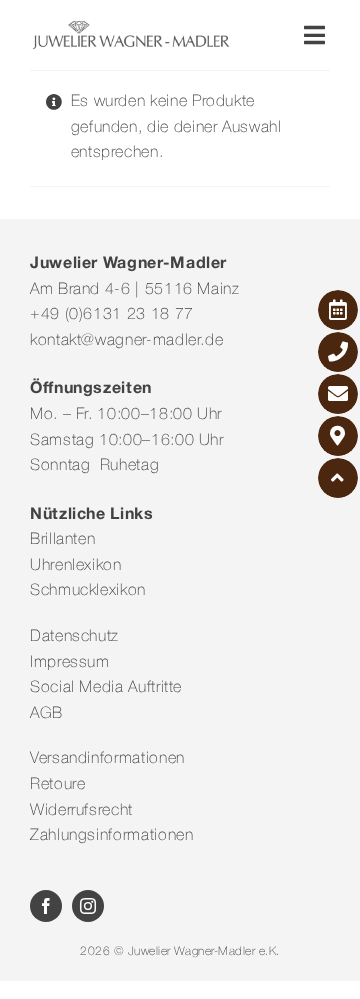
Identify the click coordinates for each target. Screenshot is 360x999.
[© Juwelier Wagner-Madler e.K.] (131, 28)
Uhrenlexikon (76, 566)
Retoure (57, 785)
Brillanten (62, 540)
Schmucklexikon (88, 591)
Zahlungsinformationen (111, 836)
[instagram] (88, 906)
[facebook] (46, 906)
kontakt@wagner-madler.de (126, 341)
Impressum (70, 663)
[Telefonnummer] (338, 352)
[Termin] (338, 310)
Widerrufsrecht (81, 811)
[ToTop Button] (338, 478)
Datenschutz (74, 637)
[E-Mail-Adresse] (338, 394)
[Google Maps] (338, 436)
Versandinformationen (107, 759)
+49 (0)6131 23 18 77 (112, 315)
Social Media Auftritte (106, 688)
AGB (46, 714)
